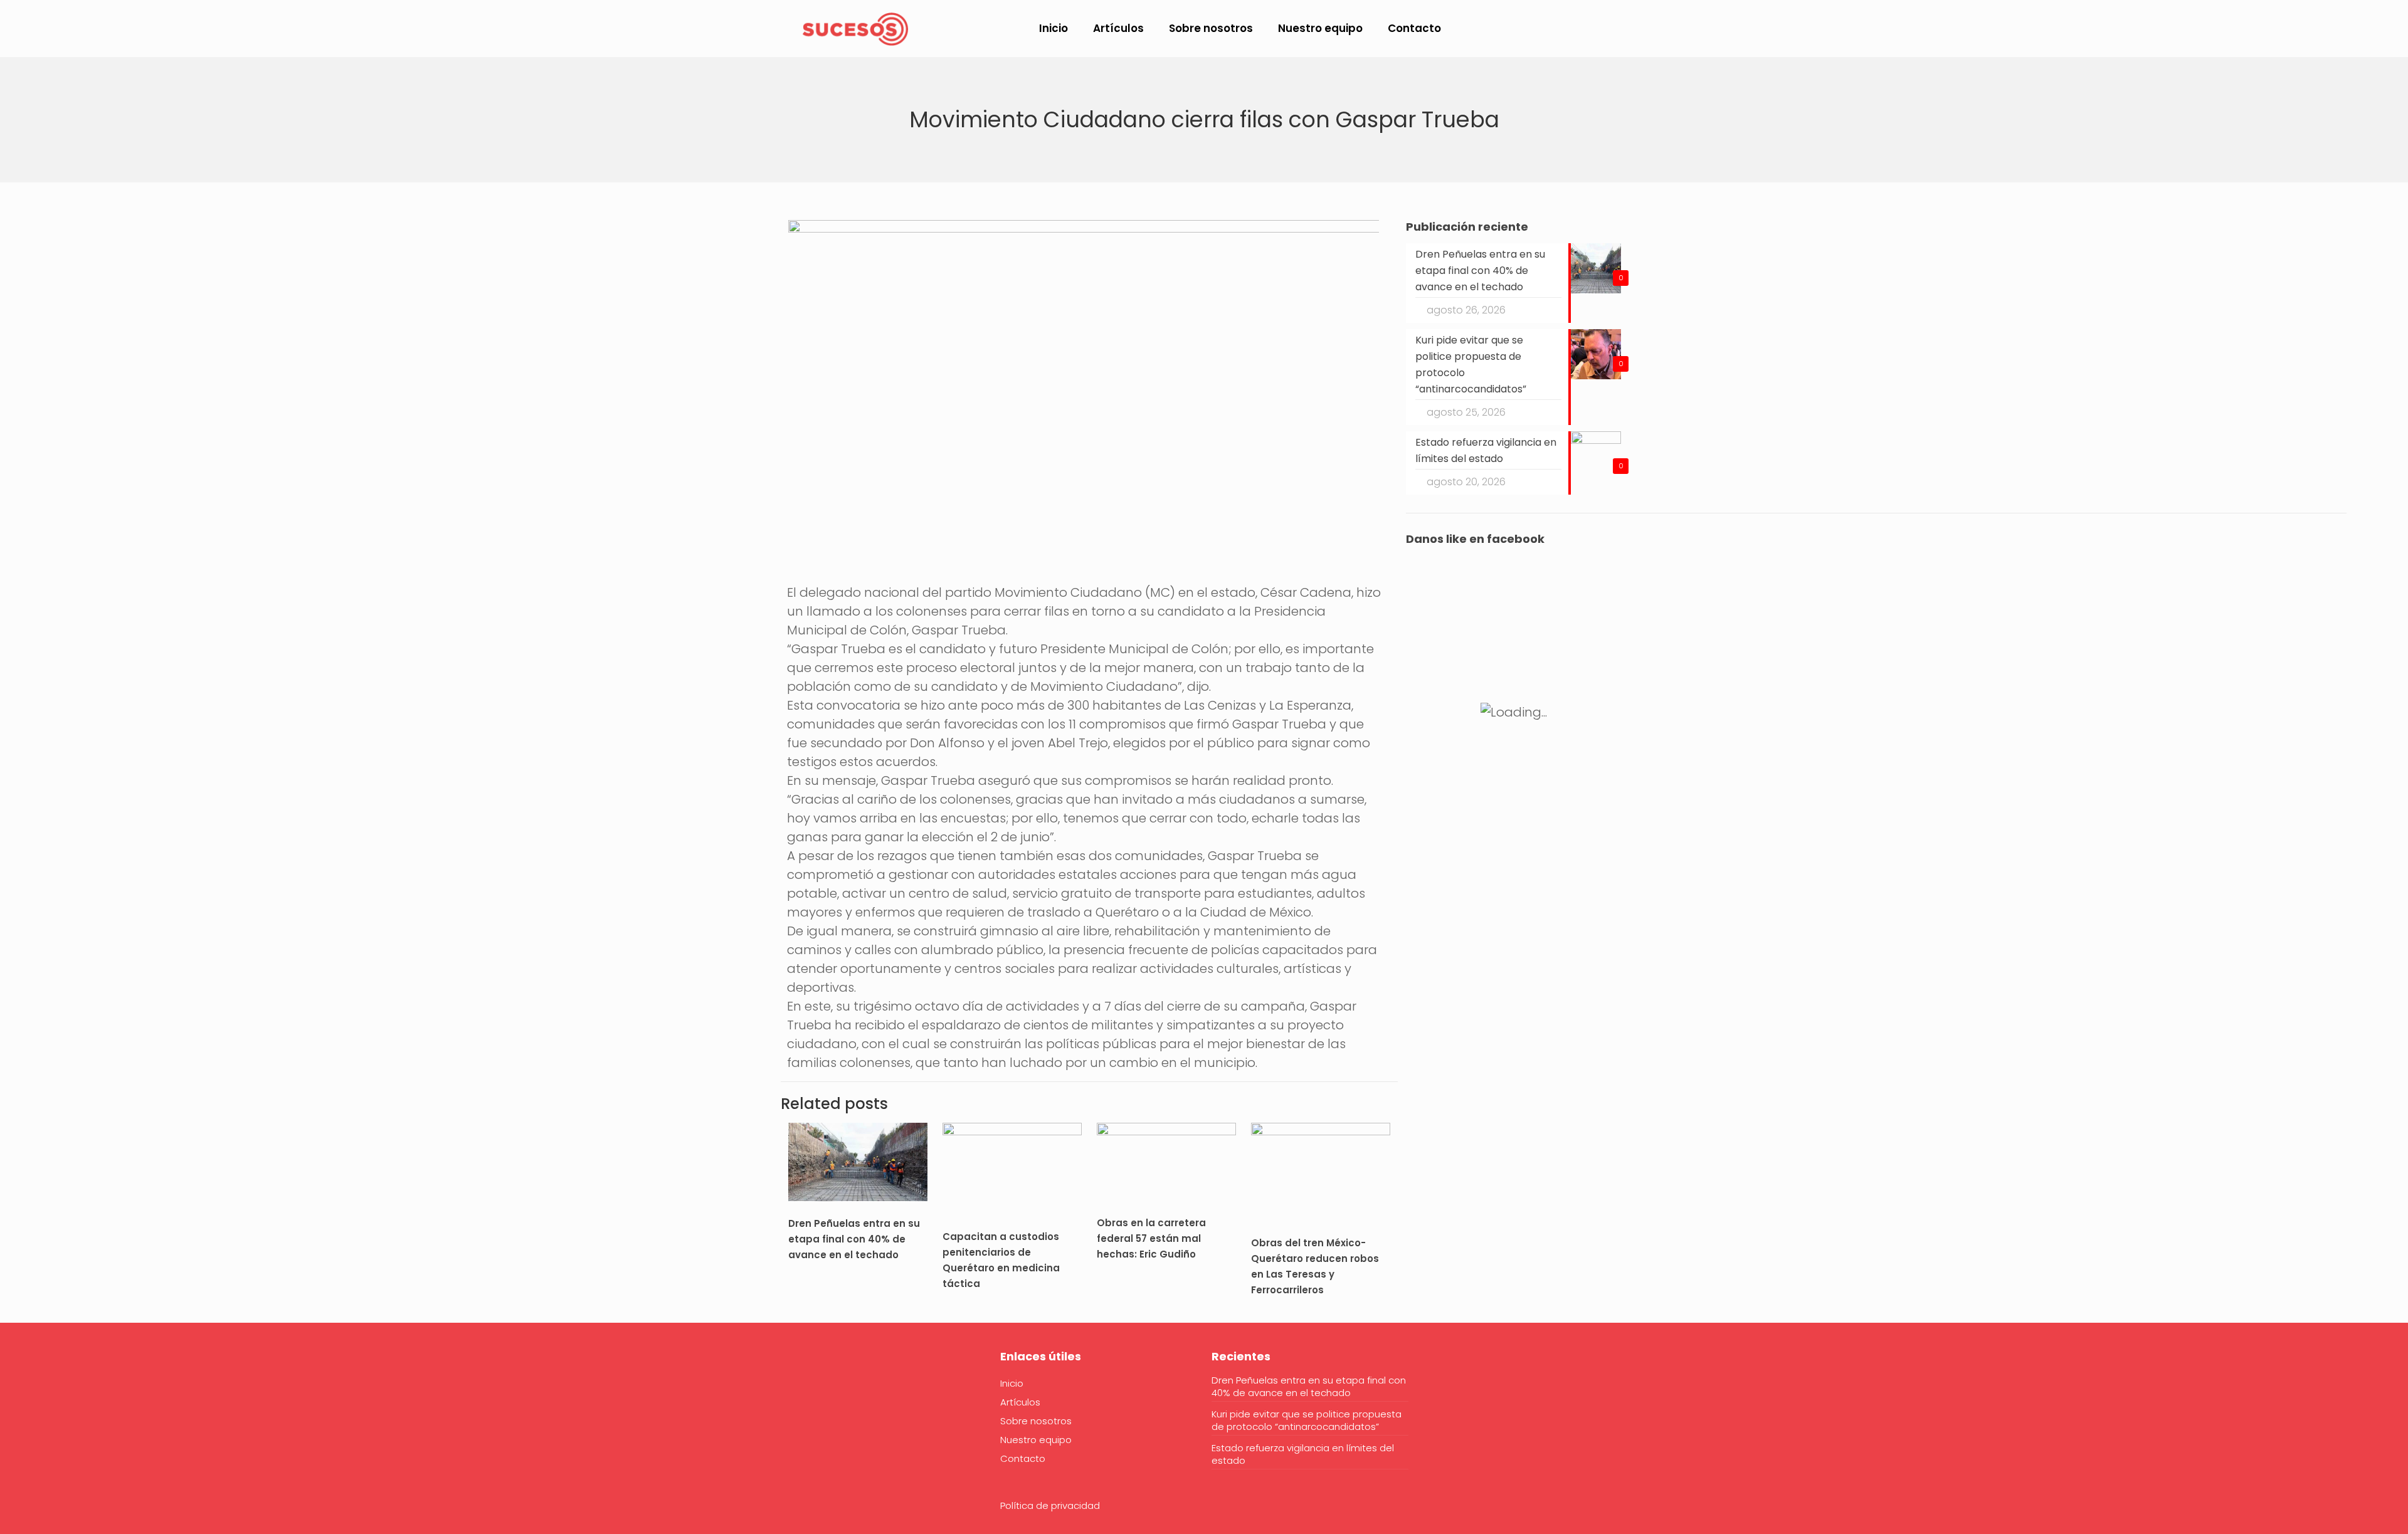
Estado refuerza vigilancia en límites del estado (1303, 1454)
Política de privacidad (1050, 1505)
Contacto (1023, 1458)
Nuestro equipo (1036, 1440)
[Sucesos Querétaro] (855, 28)
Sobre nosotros (1036, 1421)
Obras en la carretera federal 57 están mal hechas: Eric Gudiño (1151, 1238)
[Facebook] (796, 1395)
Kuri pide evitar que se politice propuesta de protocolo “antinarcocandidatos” (1307, 1421)
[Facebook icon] (2188, 29)
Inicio (1012, 1383)
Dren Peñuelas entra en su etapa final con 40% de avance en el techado (854, 1239)
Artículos (1020, 1402)
